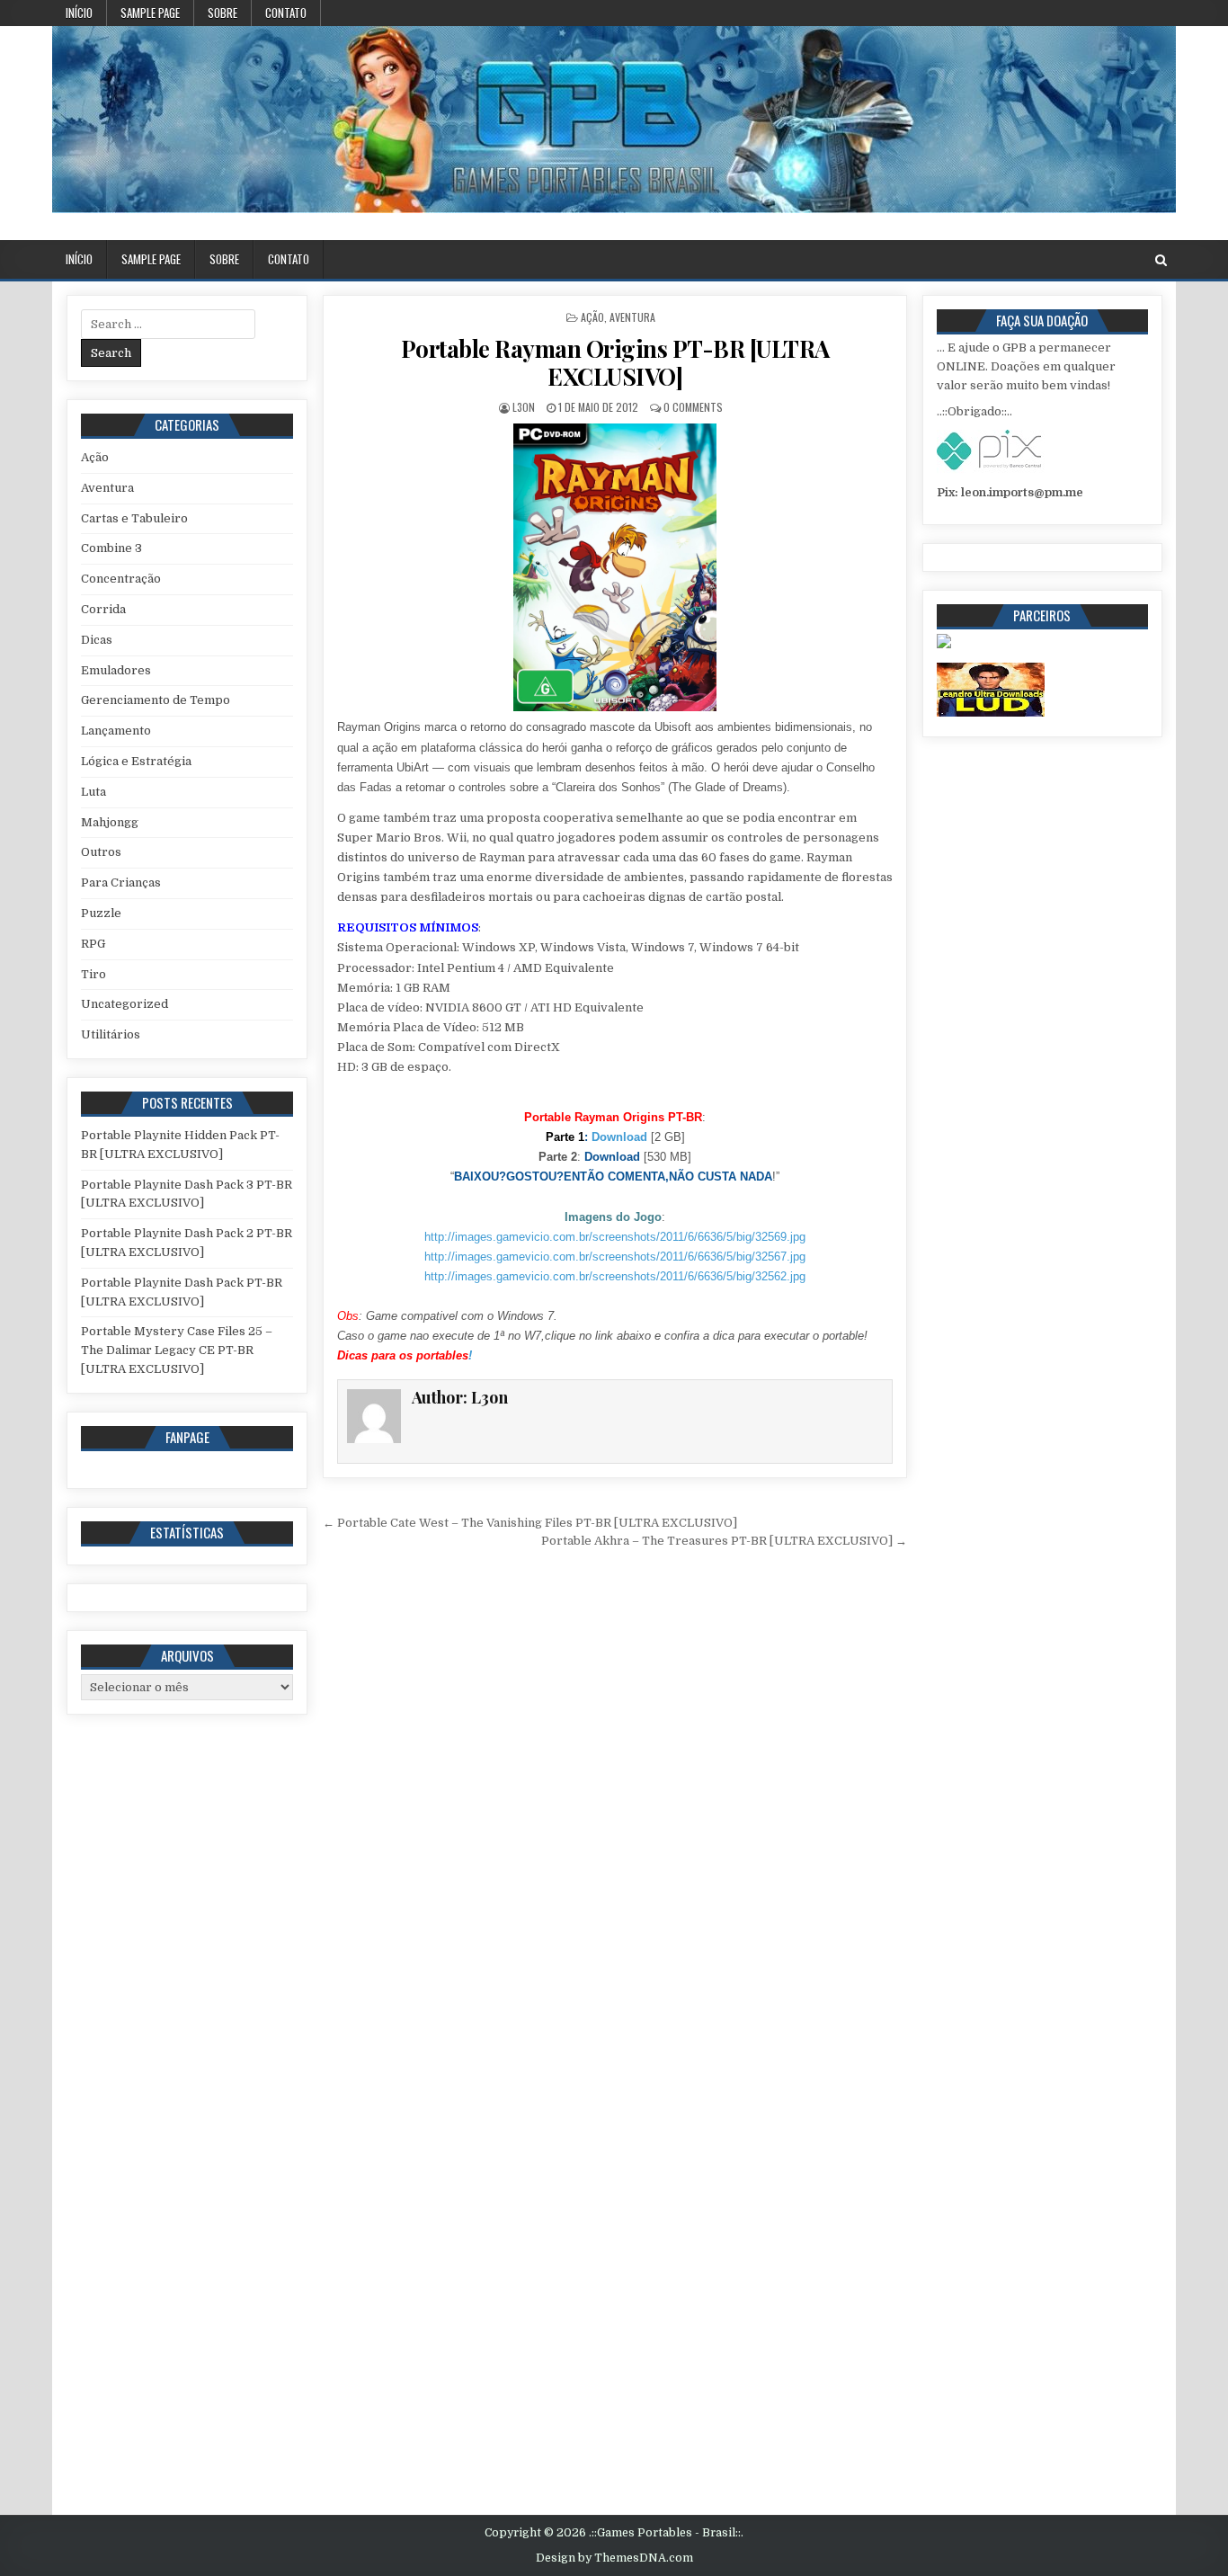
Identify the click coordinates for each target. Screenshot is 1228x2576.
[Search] (1161, 260)
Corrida (103, 609)
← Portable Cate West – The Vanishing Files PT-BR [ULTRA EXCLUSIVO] (530, 1523)
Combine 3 (111, 548)
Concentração (121, 579)
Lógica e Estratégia (136, 761)
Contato (286, 13)
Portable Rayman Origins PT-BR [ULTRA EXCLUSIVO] (615, 362)
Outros (101, 852)
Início (79, 13)
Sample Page (150, 13)
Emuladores (116, 670)
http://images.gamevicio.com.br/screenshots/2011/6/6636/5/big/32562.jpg (615, 1276)
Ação (592, 317)
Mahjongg (110, 822)
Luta (93, 792)
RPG (93, 944)
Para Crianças (121, 882)
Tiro (93, 974)
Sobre (222, 13)
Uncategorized (125, 1004)
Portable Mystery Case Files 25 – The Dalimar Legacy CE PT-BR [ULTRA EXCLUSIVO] (177, 1350)
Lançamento (116, 731)
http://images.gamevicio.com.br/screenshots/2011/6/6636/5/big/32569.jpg (615, 1237)
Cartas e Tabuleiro (134, 518)
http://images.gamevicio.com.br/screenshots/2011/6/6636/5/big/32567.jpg (615, 1257)
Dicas (97, 640)
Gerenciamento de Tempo (156, 700)
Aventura (632, 317)
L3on (524, 407)
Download (619, 1137)
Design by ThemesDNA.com (614, 2558)
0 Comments (693, 407)
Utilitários (111, 1034)
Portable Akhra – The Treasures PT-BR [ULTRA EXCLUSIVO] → (724, 1541)
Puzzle (101, 913)
